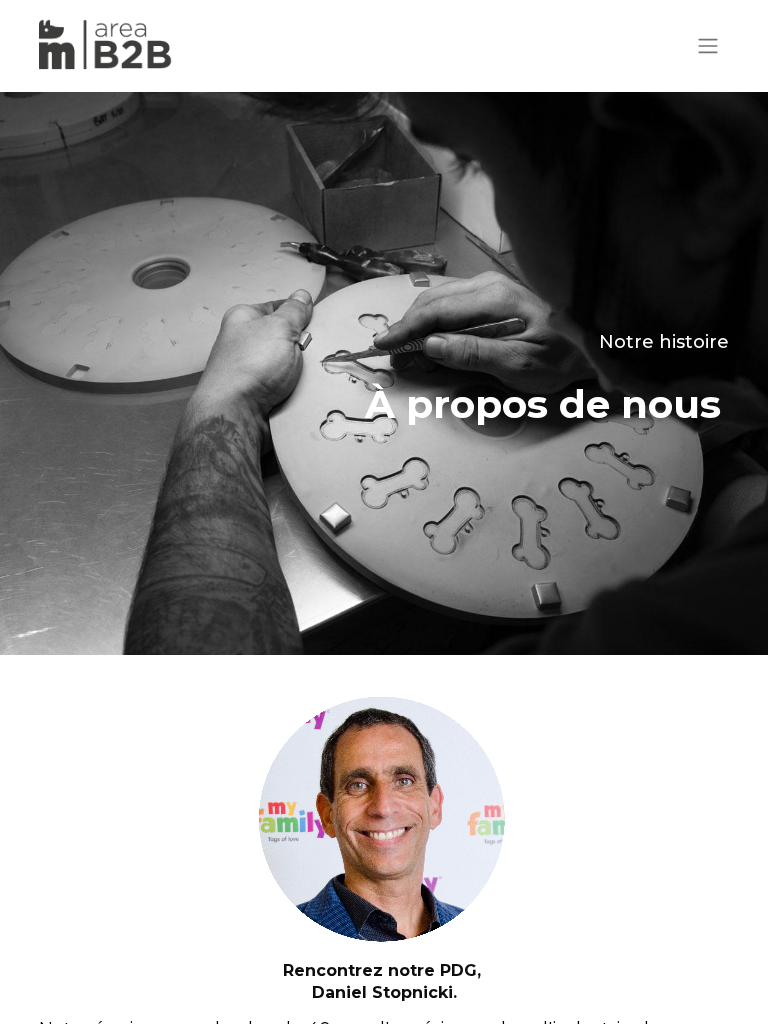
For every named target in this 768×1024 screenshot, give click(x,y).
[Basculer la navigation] (708, 46)
